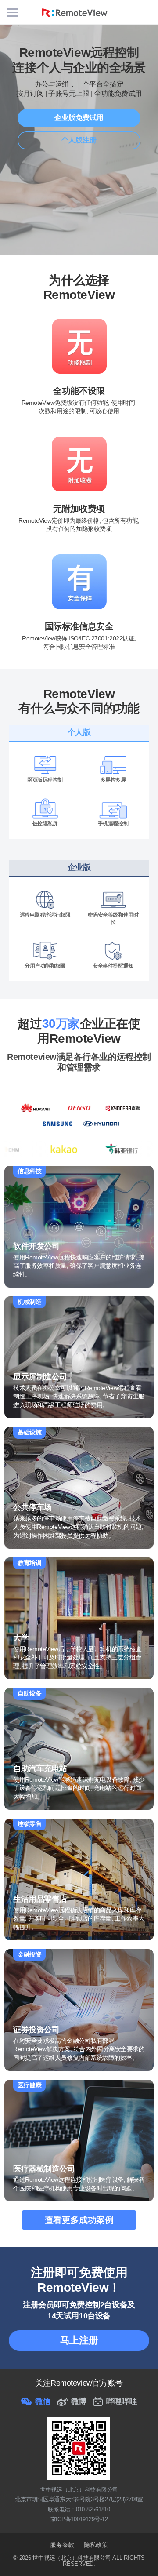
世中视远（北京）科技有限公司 (72, 2558)
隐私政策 (96, 2545)
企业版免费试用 (79, 118)
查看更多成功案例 (79, 2220)
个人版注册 (79, 140)
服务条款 (62, 2545)
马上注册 (79, 2340)
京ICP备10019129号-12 (79, 2519)
